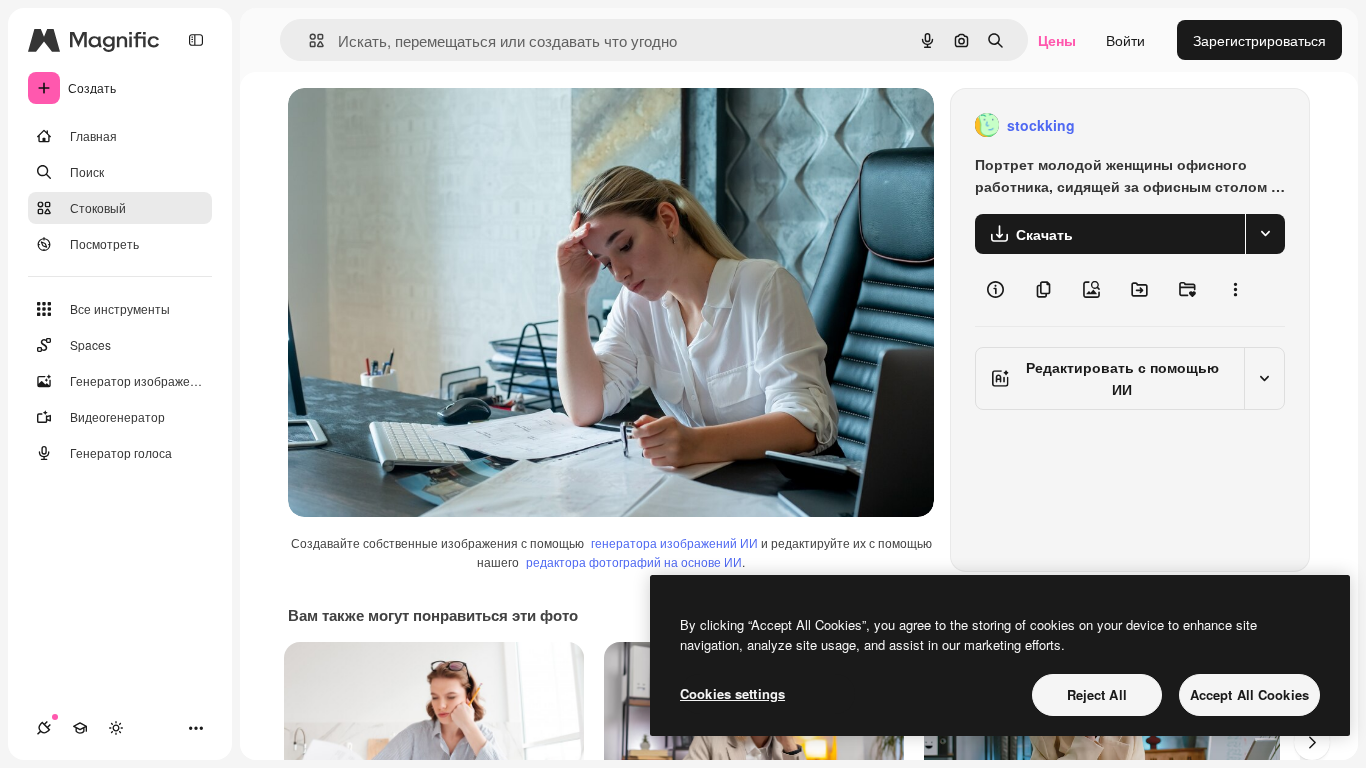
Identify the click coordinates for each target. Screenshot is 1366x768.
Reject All (1097, 694)
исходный (422, 125)
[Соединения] (44, 728)
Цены (1057, 40)
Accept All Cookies (1249, 694)
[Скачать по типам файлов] (1265, 234)
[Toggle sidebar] (196, 40)
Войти (1125, 40)
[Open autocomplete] (308, 40)
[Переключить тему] (116, 728)
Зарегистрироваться (1259, 40)
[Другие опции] (1235, 290)
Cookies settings (732, 693)
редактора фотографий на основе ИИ (634, 561)
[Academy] (80, 728)
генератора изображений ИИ (674, 542)
